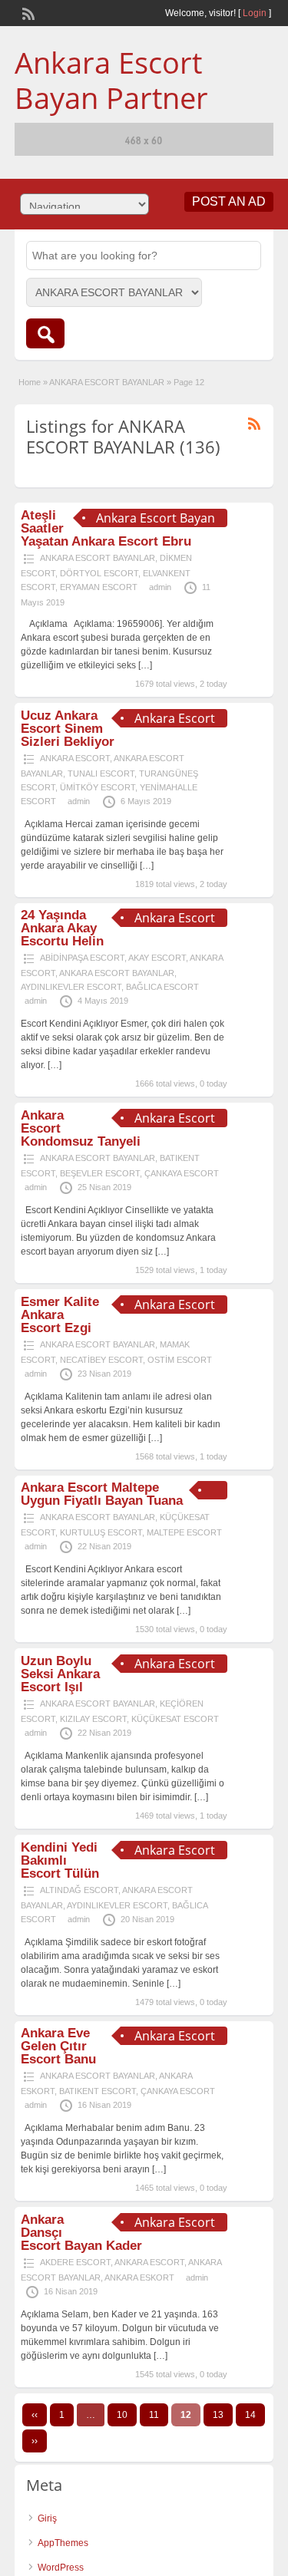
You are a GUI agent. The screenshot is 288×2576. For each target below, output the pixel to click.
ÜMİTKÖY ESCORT (98, 787)
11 (154, 2415)
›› (35, 2441)
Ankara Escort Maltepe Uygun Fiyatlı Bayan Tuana (102, 1494)
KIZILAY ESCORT (93, 1719)
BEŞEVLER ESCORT (100, 1173)
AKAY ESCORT (157, 958)
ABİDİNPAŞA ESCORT (82, 958)
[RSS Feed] (27, 12)
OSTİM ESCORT (180, 1360)
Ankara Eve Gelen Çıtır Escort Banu (58, 2046)
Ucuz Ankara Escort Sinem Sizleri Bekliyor (68, 729)
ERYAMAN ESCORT (99, 587)
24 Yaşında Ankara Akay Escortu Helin (62, 928)
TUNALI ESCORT (101, 773)
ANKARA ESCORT (75, 758)
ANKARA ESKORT (139, 2278)
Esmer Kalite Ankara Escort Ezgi (60, 1315)
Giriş (47, 2518)
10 (122, 2415)
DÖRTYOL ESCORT (99, 573)
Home (30, 382)
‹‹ (35, 2415)
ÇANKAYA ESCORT (182, 1173)
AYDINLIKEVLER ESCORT (71, 987)
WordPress (61, 2568)
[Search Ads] (45, 333)
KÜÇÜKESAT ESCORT (175, 1719)
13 (218, 2415)
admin (160, 587)
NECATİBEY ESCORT (101, 1360)
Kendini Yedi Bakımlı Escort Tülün (60, 1860)
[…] (145, 665)
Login (255, 13)
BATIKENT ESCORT (98, 2091)
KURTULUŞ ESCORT (101, 1532)
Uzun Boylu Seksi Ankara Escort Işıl (60, 1674)
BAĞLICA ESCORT (162, 987)
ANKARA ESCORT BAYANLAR (107, 382)
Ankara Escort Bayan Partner (111, 80)
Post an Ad (229, 201)
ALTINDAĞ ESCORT (79, 1890)
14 (250, 2415)
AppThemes (63, 2543)
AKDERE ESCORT (75, 2262)
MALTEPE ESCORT (184, 1532)
